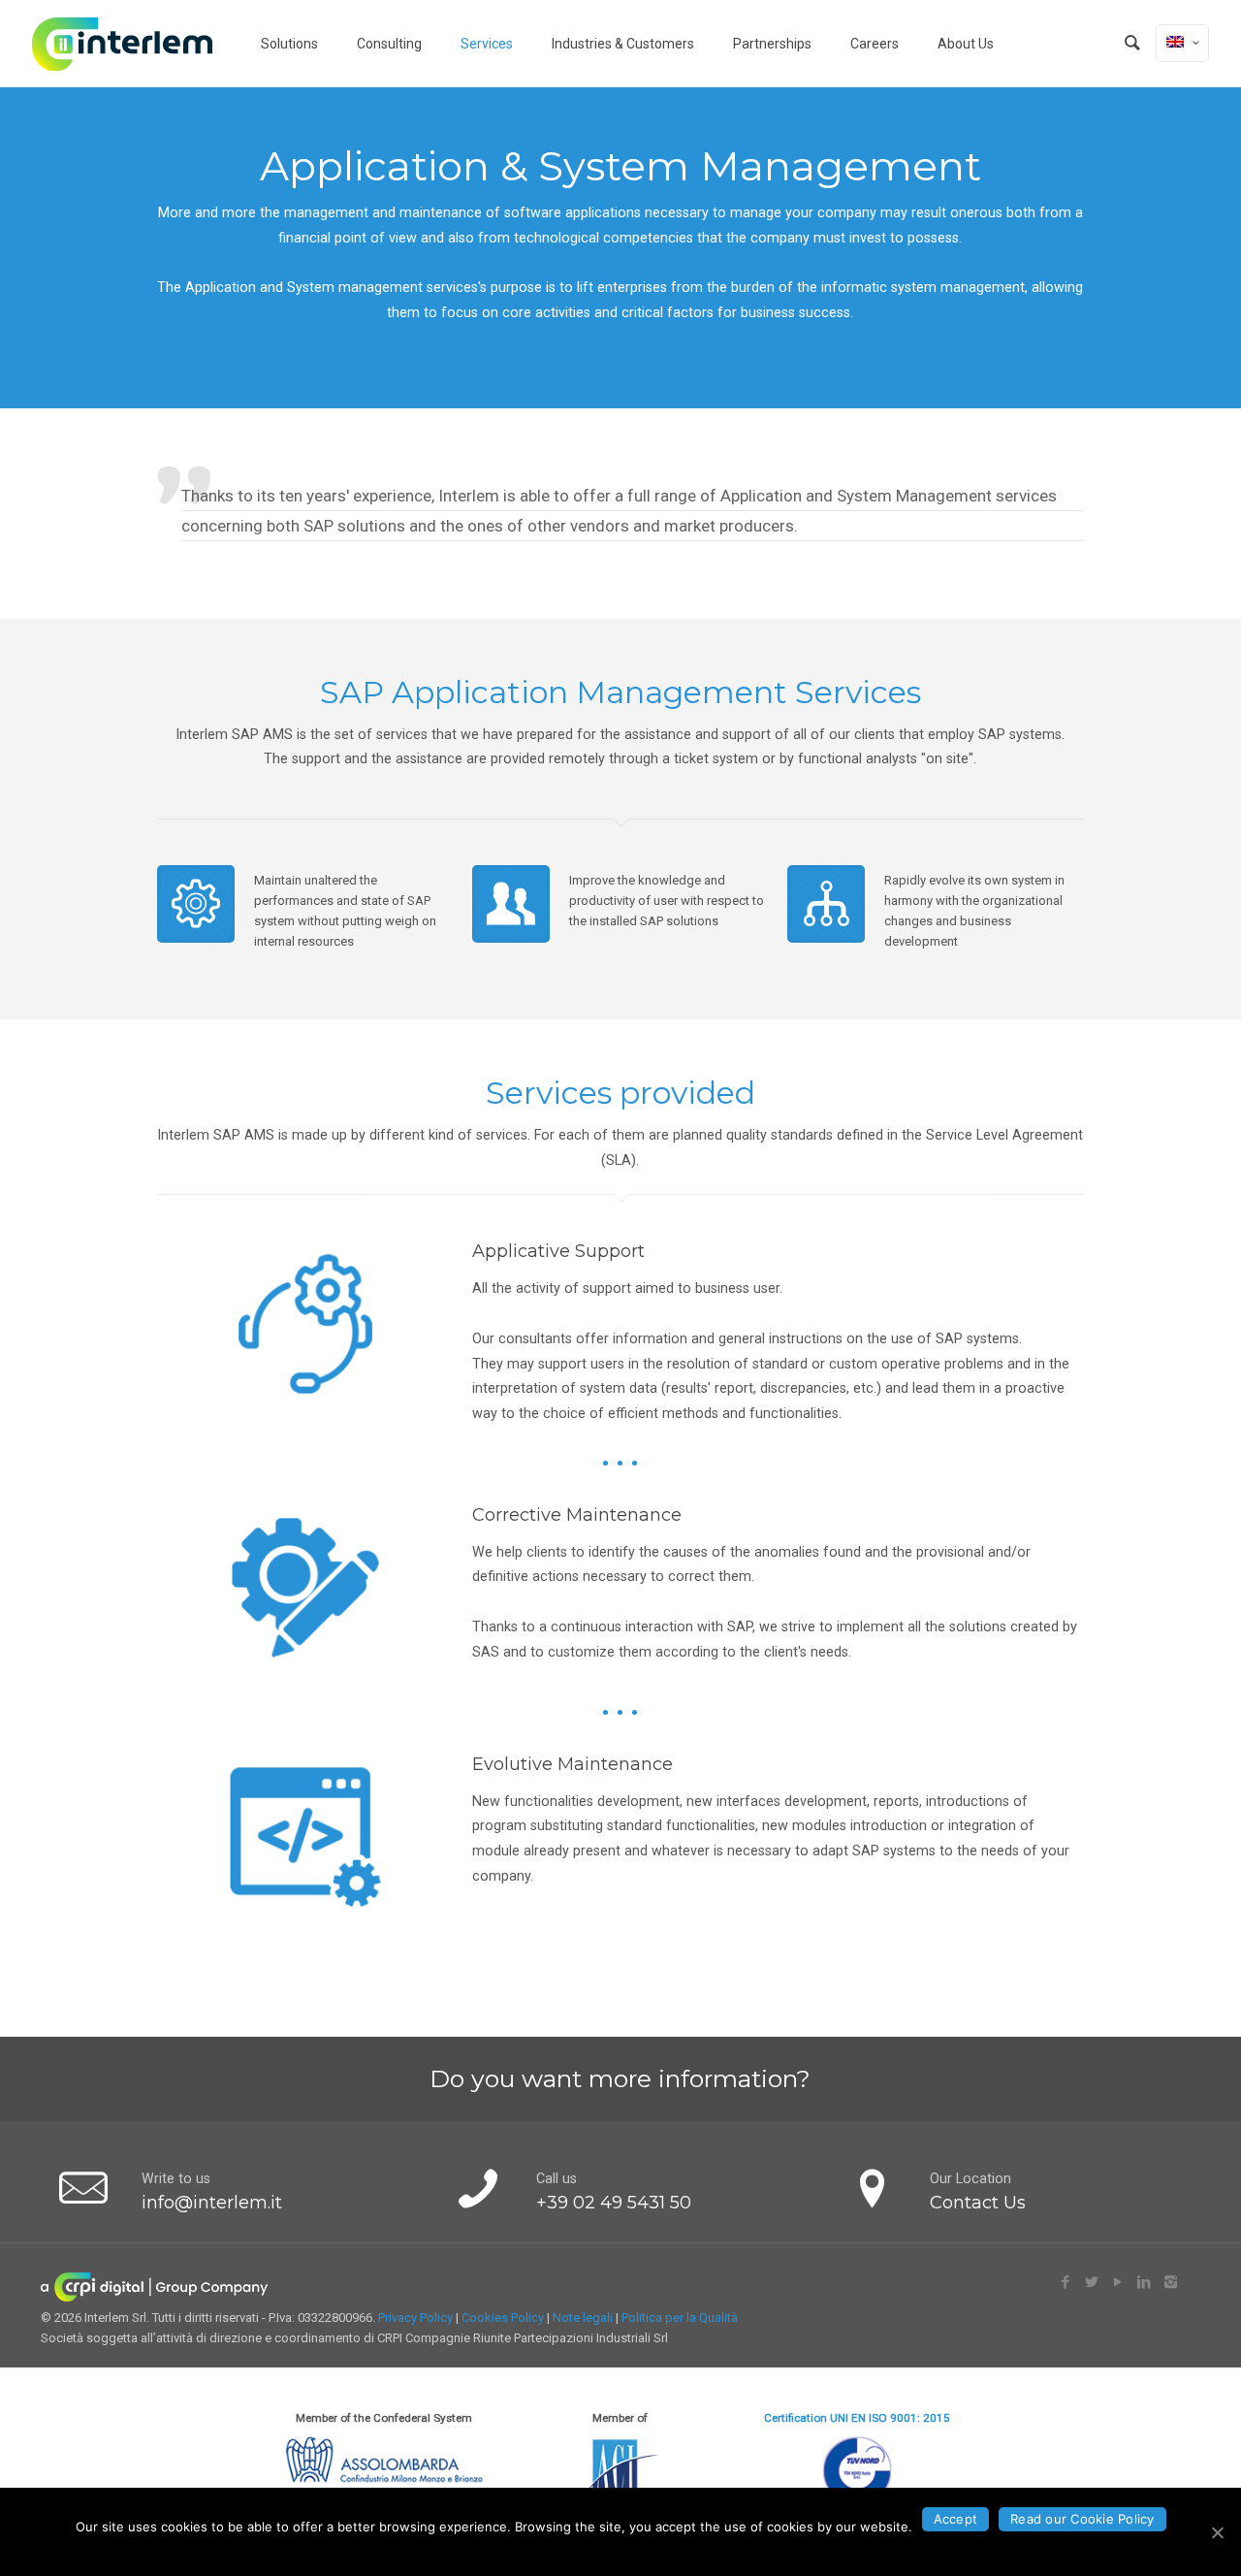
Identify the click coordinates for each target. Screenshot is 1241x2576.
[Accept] (1217, 2532)
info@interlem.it (212, 2202)
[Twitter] (1092, 2282)
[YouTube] (1118, 2282)
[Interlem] (122, 44)
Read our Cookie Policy (1082, 2519)
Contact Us (978, 2202)
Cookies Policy (503, 2318)
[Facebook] (1066, 2282)
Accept (956, 2519)
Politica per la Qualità (680, 2318)
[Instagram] (1171, 2282)
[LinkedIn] (1145, 2282)
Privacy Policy (415, 2318)
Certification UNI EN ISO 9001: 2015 (857, 2418)
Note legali (583, 2318)
